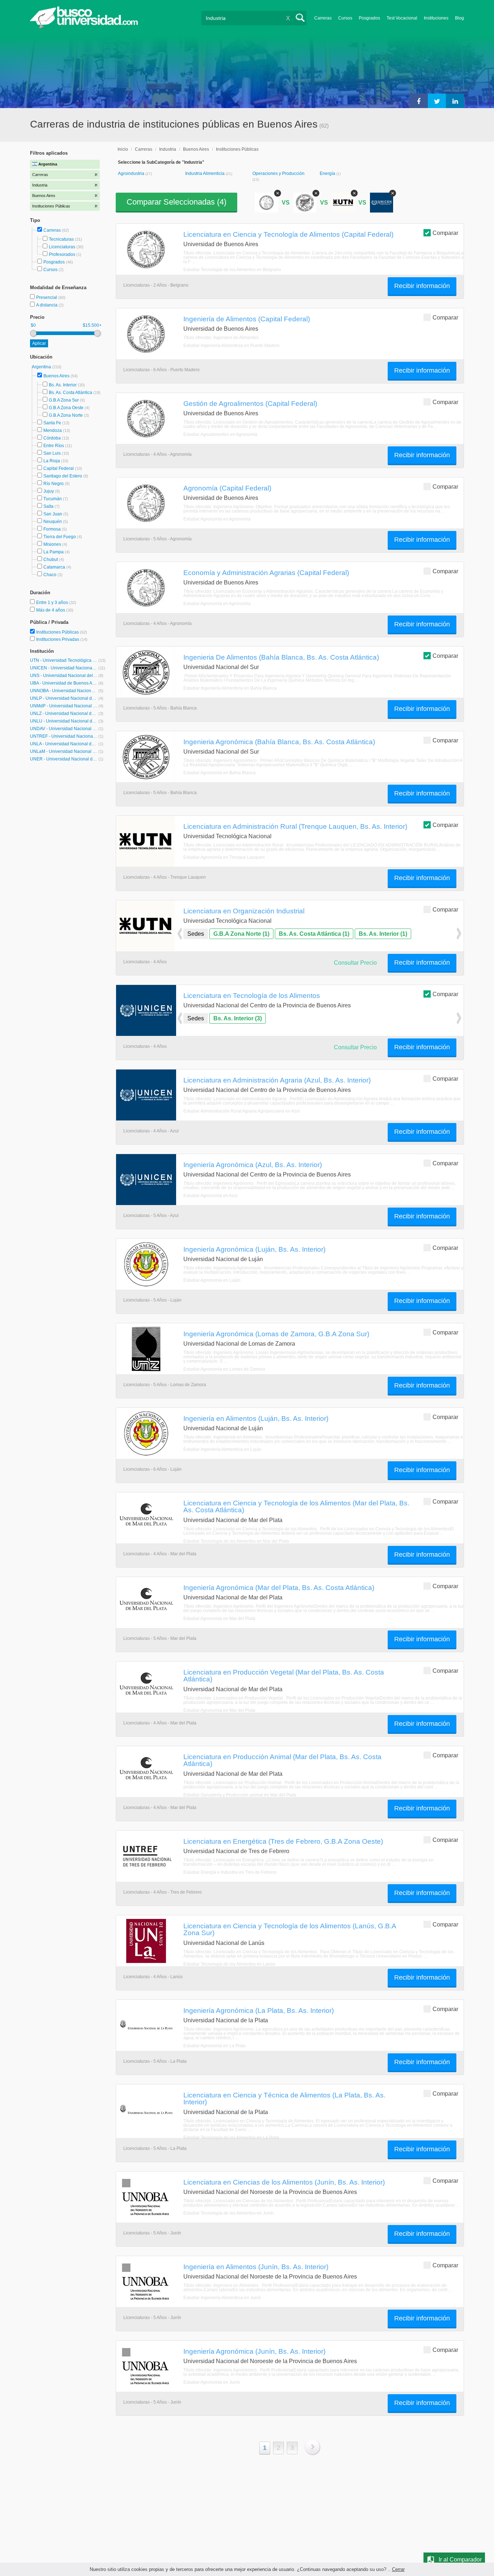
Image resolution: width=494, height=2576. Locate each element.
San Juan (53, 514)
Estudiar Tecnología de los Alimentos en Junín (229, 2213)
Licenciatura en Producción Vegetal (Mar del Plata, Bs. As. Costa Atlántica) (284, 1675)
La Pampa (54, 552)
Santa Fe (52, 423)
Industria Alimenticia (205, 173)
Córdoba (52, 438)
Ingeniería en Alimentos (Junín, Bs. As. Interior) (256, 2267)
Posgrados (369, 18)
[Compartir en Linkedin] (455, 101)
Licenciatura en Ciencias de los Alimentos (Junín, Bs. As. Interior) (284, 2182)
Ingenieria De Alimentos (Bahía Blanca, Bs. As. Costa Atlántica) (281, 657)
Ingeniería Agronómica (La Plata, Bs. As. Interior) (259, 2010)
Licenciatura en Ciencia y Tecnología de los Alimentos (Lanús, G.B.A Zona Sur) (290, 1929)
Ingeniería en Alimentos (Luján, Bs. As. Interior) (256, 1418)
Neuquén (53, 522)
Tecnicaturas (61, 239)
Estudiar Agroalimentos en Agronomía (220, 434)
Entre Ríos (54, 446)
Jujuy (49, 491)
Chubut (51, 560)
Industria (168, 149)
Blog (459, 18)
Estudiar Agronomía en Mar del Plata (219, 1619)
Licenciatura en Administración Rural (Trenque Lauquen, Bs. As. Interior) (295, 826)
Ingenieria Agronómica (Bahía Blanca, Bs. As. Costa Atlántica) (279, 742)
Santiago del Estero (63, 476)
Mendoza (53, 430)
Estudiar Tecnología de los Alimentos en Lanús (229, 1964)
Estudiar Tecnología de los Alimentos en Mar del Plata (236, 1541)
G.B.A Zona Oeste (66, 408)
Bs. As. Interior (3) (238, 1018)
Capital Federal (59, 468)
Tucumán (53, 499)
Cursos (345, 18)
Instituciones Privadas (62, 639)
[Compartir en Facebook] (419, 101)
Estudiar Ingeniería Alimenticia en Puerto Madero (231, 346)
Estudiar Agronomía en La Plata (214, 2046)
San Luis (52, 453)
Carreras (323, 18)
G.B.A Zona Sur (64, 400)
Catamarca (54, 567)
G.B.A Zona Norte (66, 415)
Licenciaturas (62, 247)
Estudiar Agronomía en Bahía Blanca (220, 773)
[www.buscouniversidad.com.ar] (84, 27)
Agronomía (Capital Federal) (227, 488)
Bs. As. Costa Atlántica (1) (314, 934)
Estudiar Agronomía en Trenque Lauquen (224, 857)
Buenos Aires (56, 376)
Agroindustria (132, 173)
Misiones (52, 544)
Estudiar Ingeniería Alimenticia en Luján (222, 1449)
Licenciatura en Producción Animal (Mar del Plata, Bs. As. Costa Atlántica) (282, 1760)
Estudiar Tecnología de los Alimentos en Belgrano (232, 270)
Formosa (52, 529)
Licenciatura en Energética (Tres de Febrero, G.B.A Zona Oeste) (283, 1841)
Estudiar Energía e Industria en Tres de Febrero (230, 1872)
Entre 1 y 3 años (53, 603)
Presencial (47, 297)
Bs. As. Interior (63, 385)
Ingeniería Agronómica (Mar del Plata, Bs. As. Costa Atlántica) (279, 1587)
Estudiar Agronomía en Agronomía (217, 519)
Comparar (445, 233)
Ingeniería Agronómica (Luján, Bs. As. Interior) (254, 1249)
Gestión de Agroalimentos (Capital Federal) (250, 403)
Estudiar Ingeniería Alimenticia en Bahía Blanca (230, 688)
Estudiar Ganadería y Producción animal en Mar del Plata (240, 1795)
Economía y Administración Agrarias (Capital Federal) (266, 573)
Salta (48, 506)
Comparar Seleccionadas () (176, 202)
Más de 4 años (51, 610)
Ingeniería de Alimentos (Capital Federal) (247, 319)
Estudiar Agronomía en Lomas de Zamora (224, 1369)
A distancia (47, 305)
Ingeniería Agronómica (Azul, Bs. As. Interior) (253, 1165)
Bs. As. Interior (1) (383, 934)
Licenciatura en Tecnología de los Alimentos (252, 995)
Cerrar (398, 2569)
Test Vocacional (402, 18)
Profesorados (62, 254)
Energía (328, 173)
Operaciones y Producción (278, 173)
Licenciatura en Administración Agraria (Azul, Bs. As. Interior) (277, 1080)
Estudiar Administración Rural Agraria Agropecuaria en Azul (242, 1111)
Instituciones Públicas (62, 632)
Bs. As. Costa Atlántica (71, 393)
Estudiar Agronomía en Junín (212, 2382)
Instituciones (436, 18)
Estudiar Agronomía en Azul (210, 1196)
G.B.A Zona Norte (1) (241, 934)
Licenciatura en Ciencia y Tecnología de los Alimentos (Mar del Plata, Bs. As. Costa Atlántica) (296, 1506)
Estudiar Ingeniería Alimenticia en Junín (222, 2298)
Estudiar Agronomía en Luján (212, 1280)
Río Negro (54, 484)
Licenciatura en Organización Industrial (244, 911)
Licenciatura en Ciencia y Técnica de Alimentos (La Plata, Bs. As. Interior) (284, 2098)
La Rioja (52, 461)
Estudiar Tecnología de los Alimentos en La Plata (231, 2138)
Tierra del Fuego (60, 537)
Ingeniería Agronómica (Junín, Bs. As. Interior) (254, 2351)
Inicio (123, 149)
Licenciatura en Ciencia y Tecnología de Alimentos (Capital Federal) (288, 234)
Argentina (42, 367)
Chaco (50, 575)
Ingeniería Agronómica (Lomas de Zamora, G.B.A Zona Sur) (276, 1334)
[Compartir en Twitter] (437, 101)
